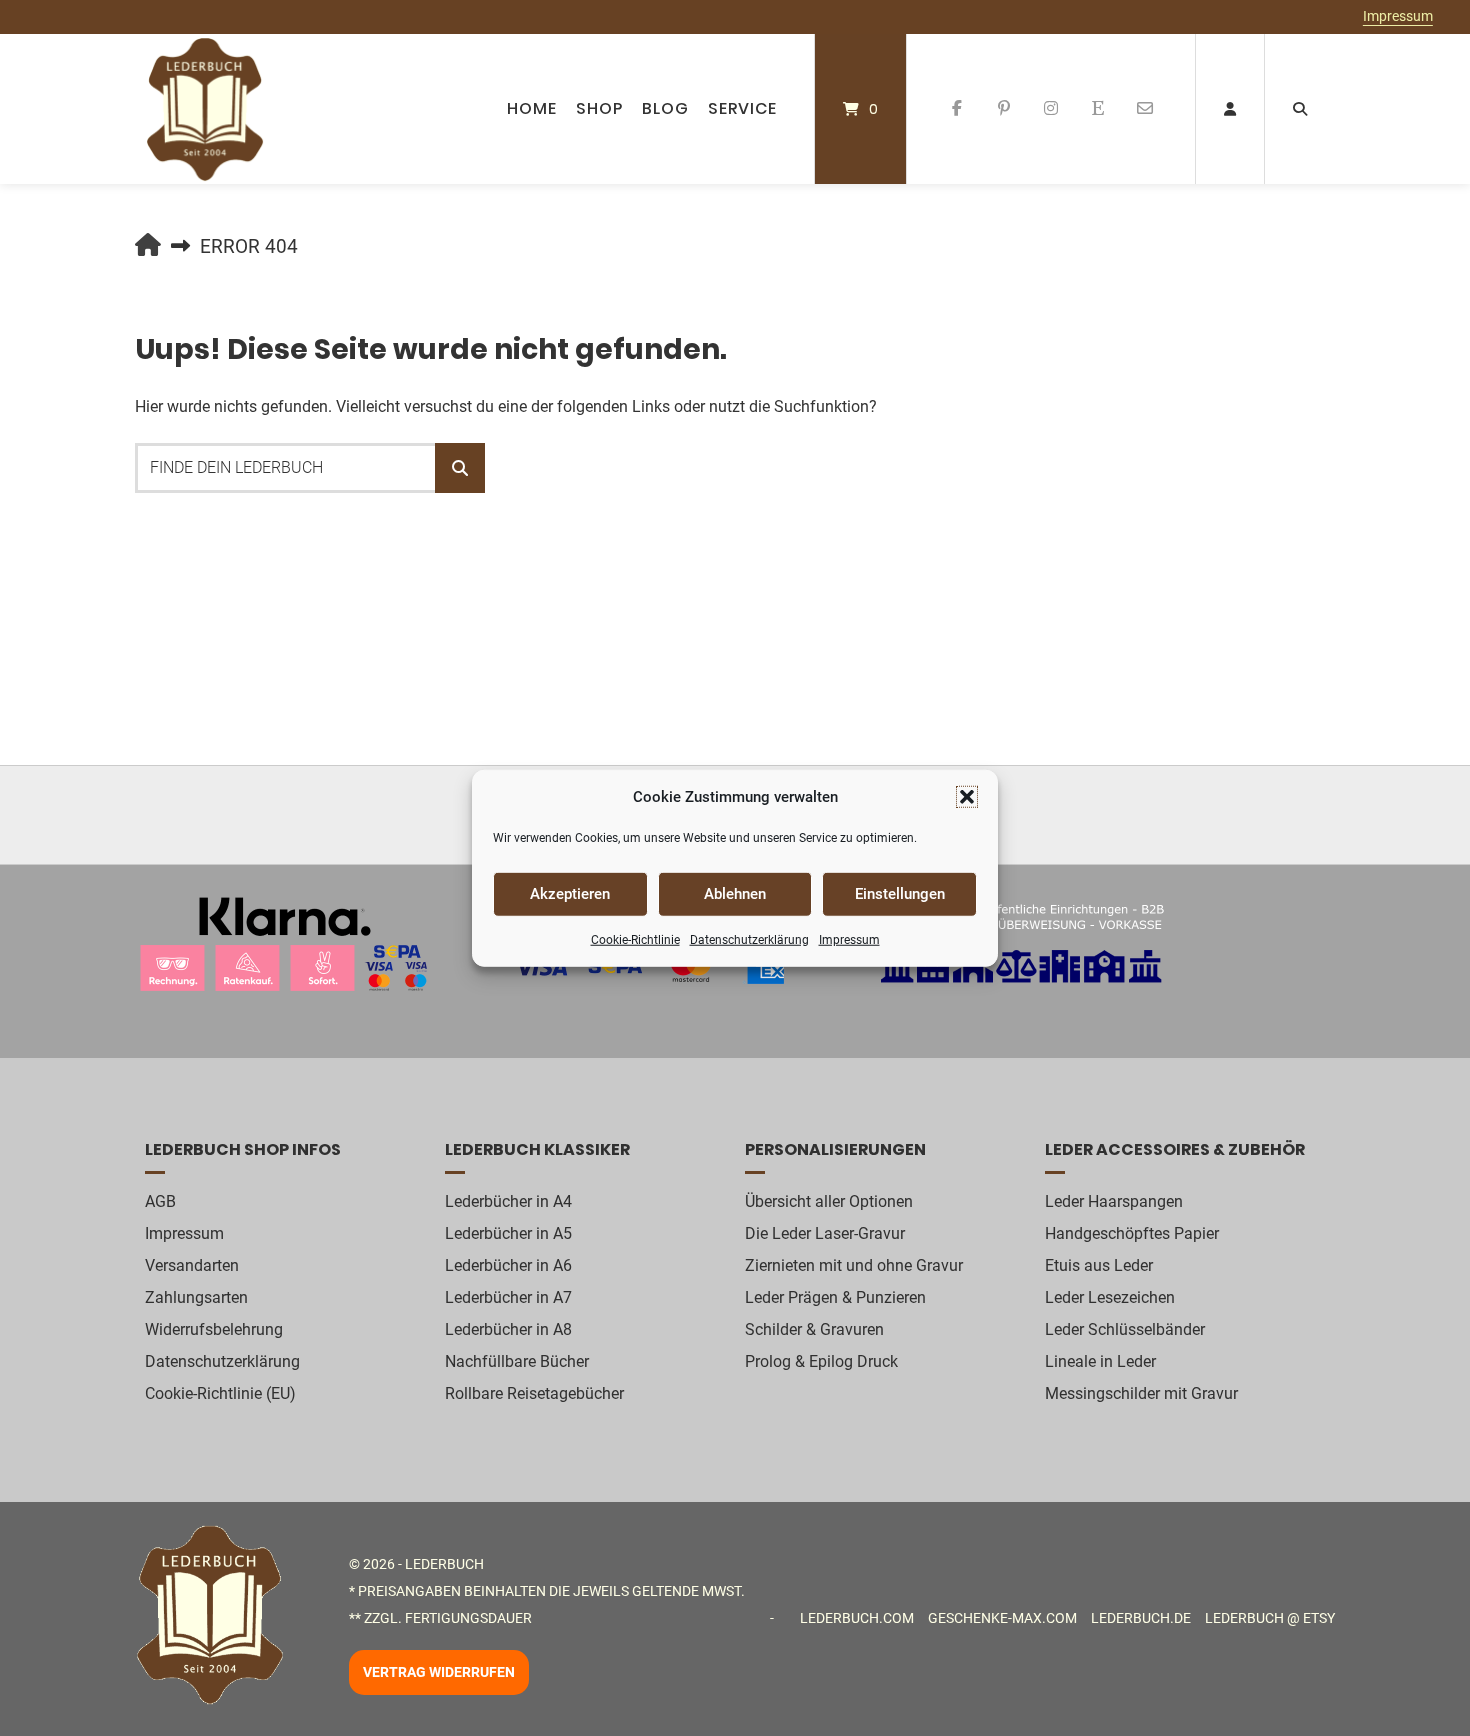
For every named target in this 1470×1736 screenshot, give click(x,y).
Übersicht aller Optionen (829, 1201)
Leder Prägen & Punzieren (835, 1297)
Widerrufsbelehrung (214, 1329)
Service (742, 108)
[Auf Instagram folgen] (1051, 109)
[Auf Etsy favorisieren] (1097, 109)
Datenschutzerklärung (749, 939)
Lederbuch (444, 1564)
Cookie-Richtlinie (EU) (220, 1393)
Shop (599, 108)
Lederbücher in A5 (508, 1233)
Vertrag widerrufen (439, 1673)
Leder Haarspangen (1114, 1201)
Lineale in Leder (1100, 1361)
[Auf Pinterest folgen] (1004, 109)
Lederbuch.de (1141, 1618)
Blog (665, 108)
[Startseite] (205, 109)
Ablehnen (735, 894)
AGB (160, 1201)
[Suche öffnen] (1300, 109)
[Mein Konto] (1230, 109)
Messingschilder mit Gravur (1141, 1393)
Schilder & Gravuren (814, 1329)
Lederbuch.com (857, 1618)
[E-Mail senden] (1144, 109)
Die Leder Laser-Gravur (825, 1233)
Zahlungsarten (196, 1297)
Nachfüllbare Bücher (517, 1361)
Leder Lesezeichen (1110, 1297)
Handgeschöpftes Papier (1132, 1233)
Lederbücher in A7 (508, 1297)
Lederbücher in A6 (508, 1265)
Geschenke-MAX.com (1002, 1618)
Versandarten (192, 1265)
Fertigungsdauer (468, 1618)
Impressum (849, 939)
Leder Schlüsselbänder (1125, 1329)
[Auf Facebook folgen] (957, 109)
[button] (967, 797)
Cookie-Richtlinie (635, 939)
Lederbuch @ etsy (1270, 1618)
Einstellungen (900, 894)
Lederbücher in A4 (508, 1201)
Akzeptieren (570, 894)
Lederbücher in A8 (508, 1329)
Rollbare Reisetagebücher (534, 1393)
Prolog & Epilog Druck (821, 1361)
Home (532, 108)
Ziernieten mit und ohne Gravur (854, 1265)
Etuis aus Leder (1099, 1265)
